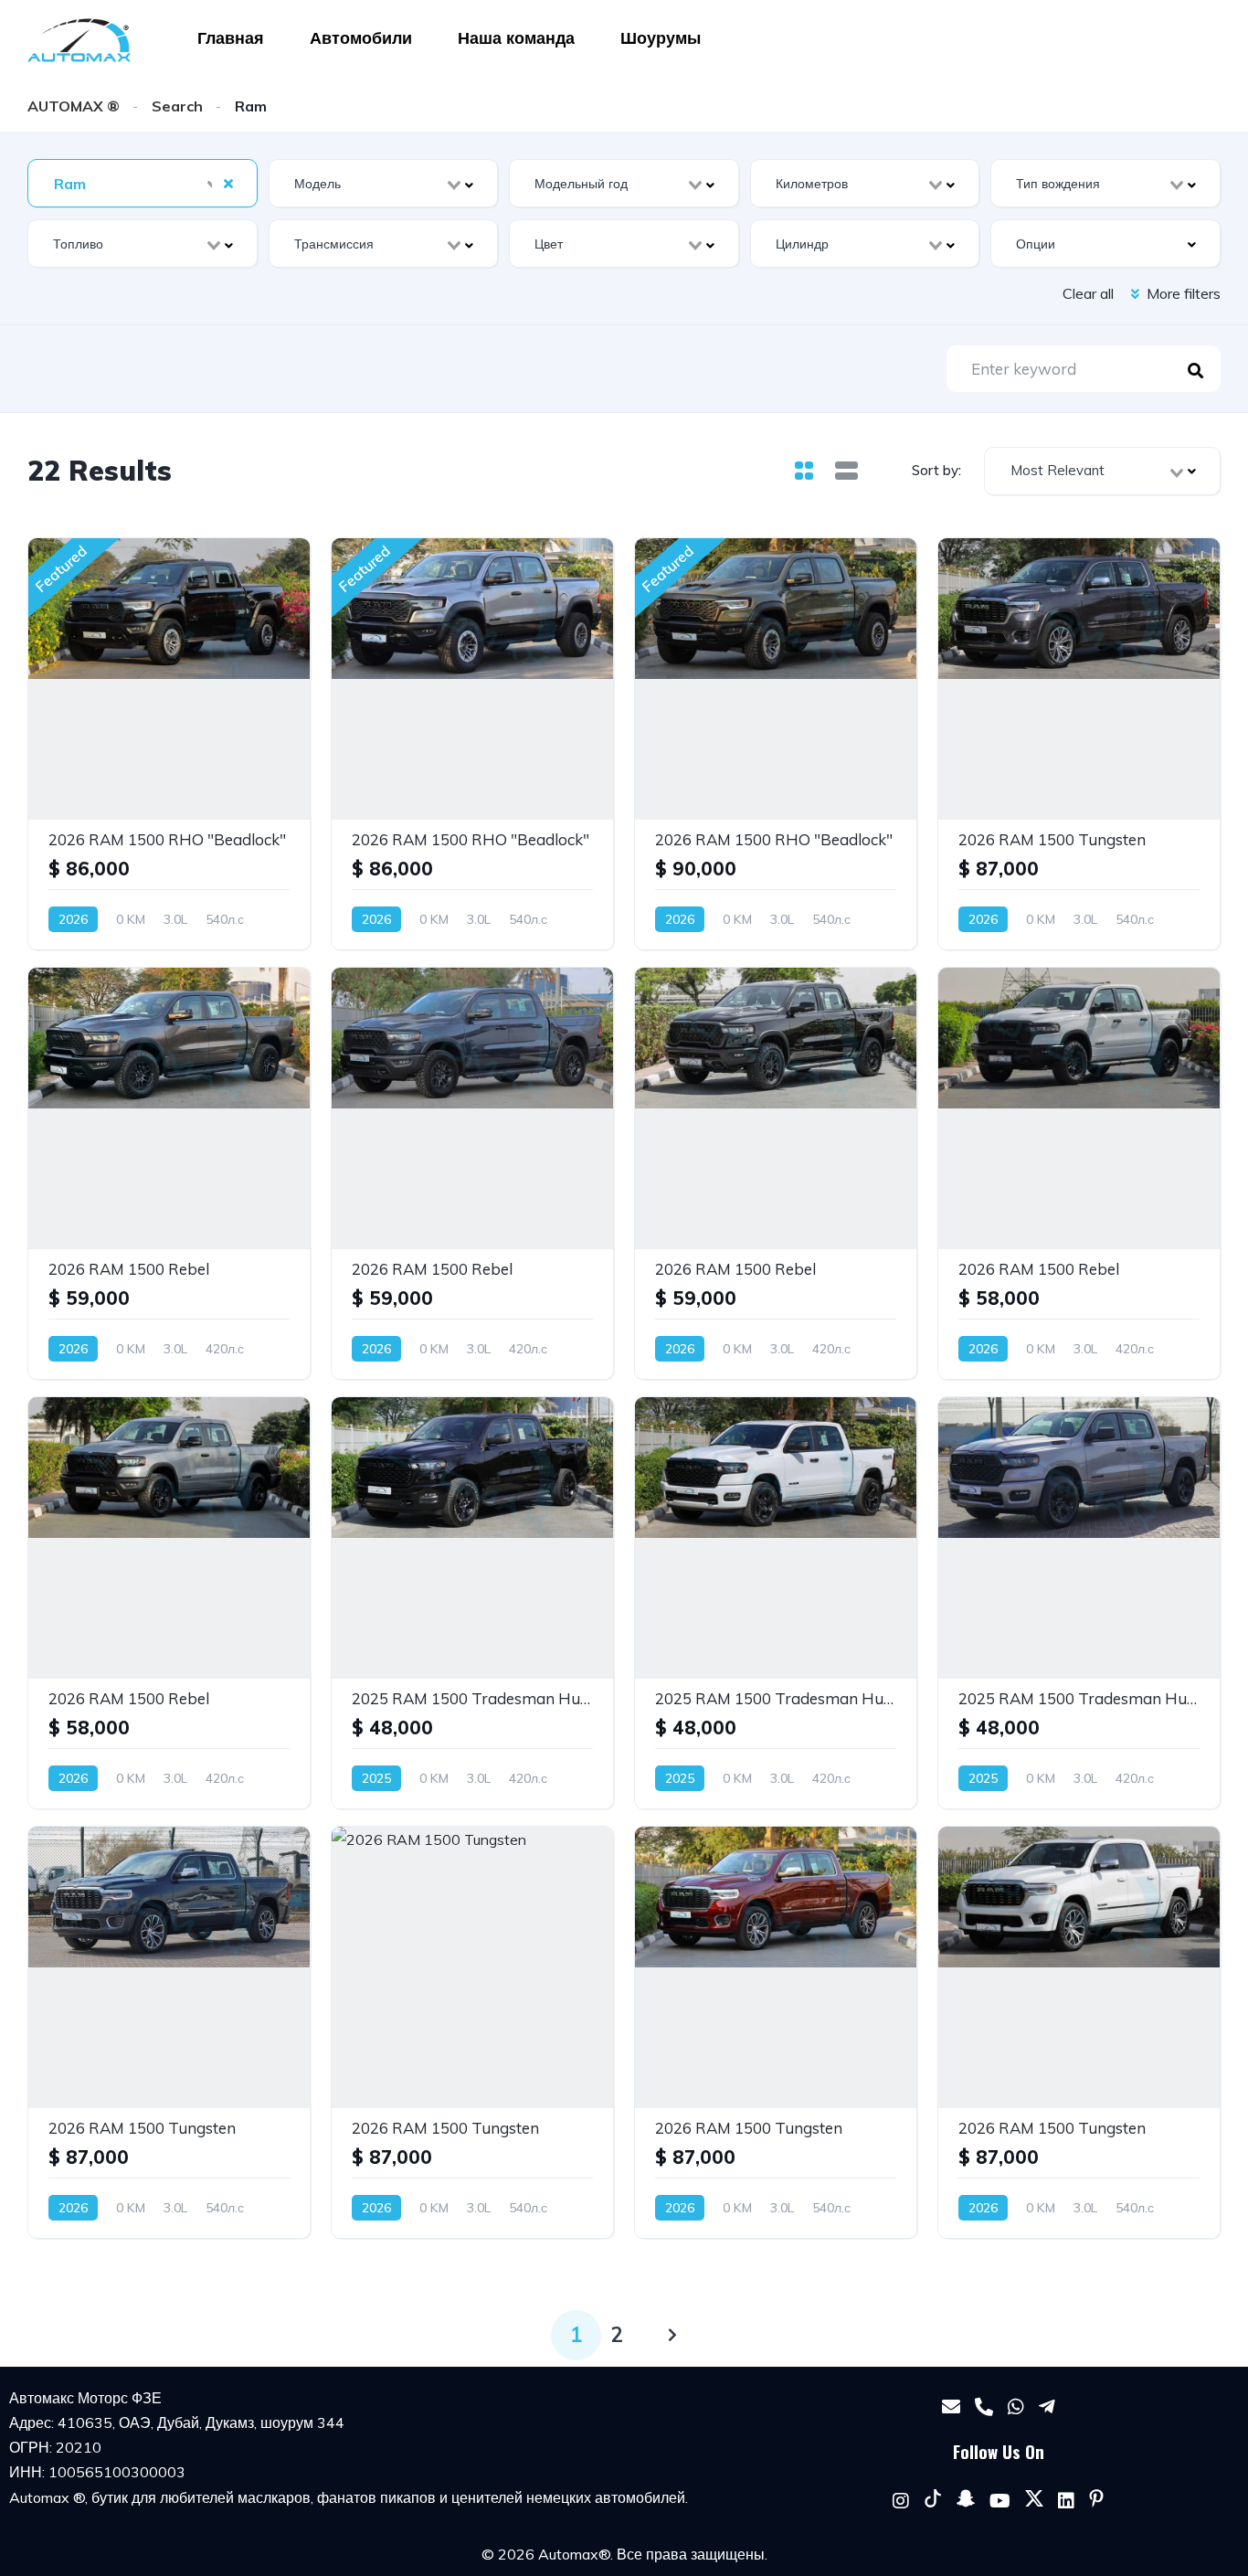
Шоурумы (661, 38)
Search (177, 106)
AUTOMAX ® (74, 106)
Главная (231, 38)
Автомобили (361, 38)
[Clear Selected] (228, 183)
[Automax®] (79, 40)
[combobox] (143, 183)
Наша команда (516, 38)
